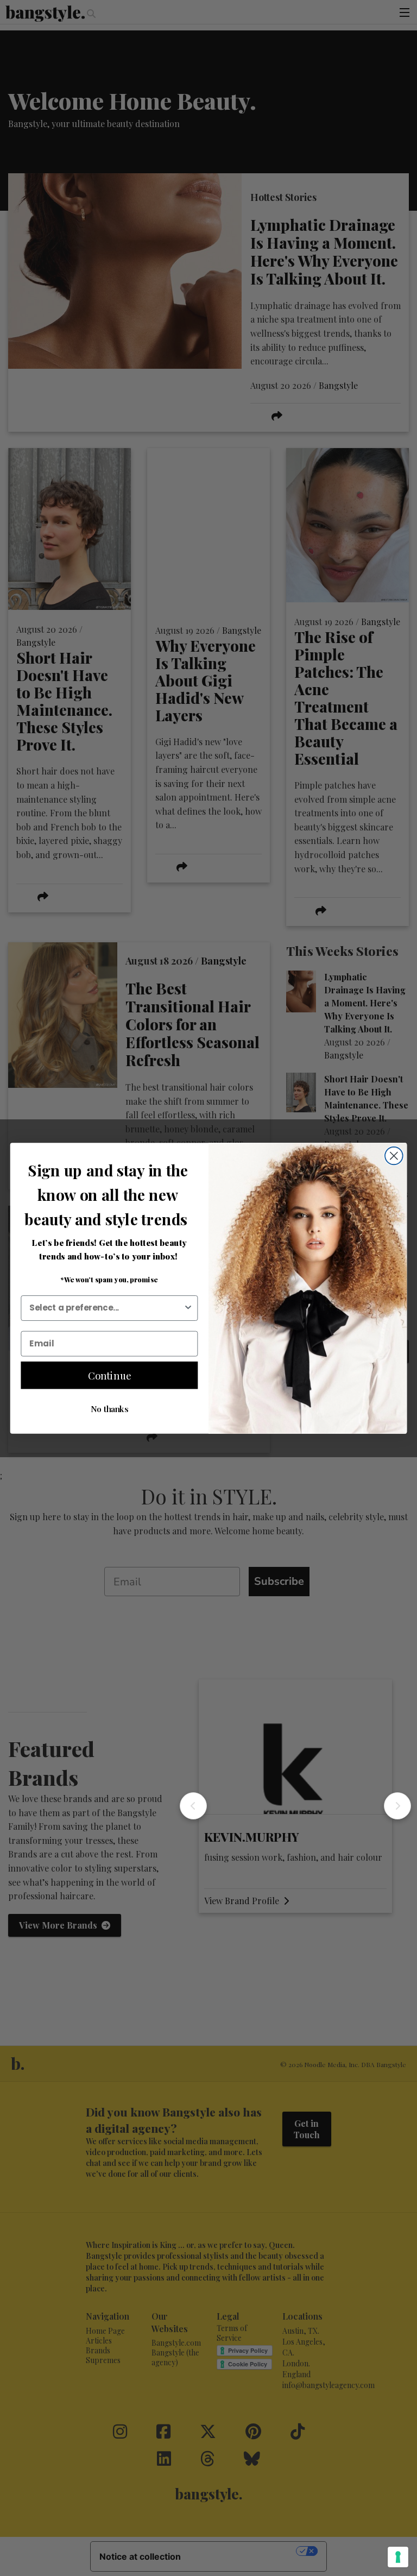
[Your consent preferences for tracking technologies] (398, 2557)
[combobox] (106, 1308)
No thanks (109, 1408)
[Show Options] (188, 1308)
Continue (110, 1375)
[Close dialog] (394, 1155)
